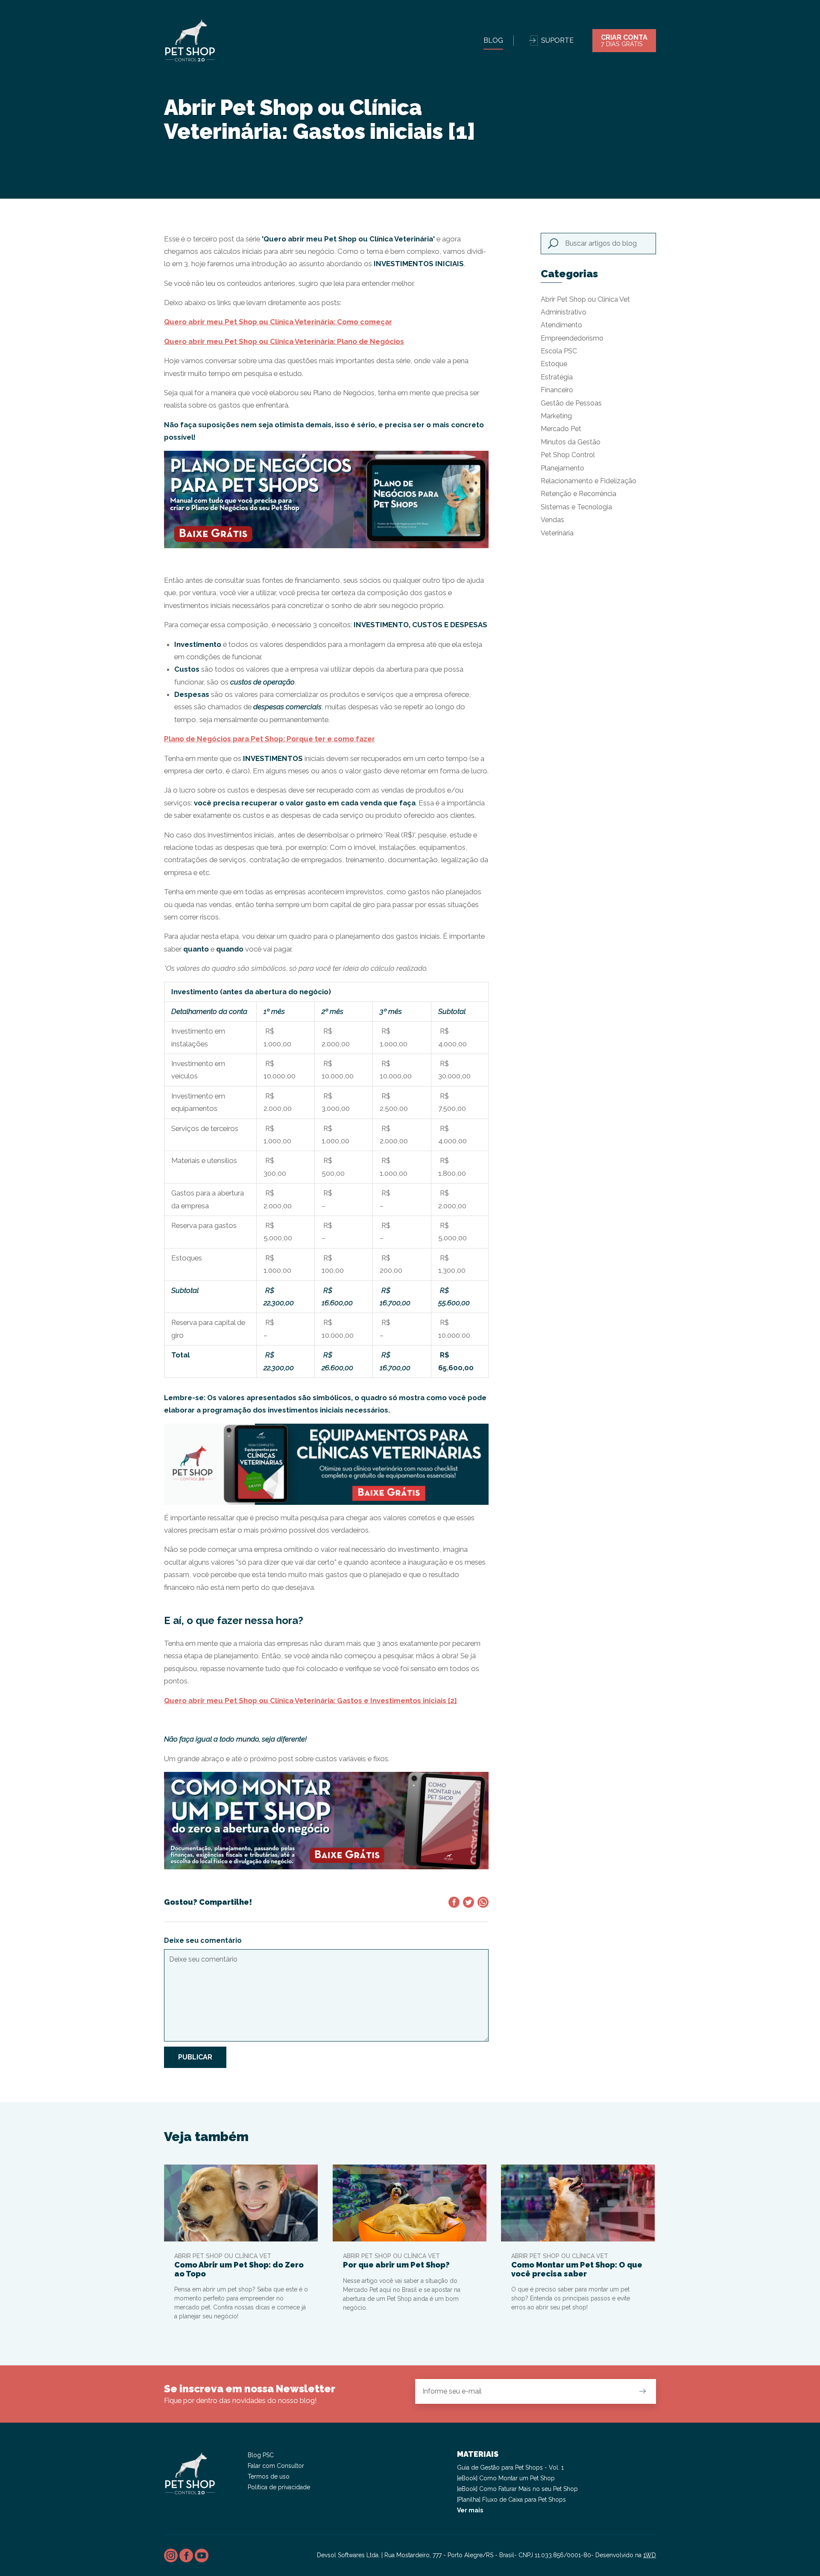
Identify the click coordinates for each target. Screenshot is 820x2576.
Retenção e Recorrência (578, 494)
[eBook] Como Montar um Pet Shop (506, 2478)
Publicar (195, 2057)
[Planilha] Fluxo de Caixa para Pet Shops (511, 2500)
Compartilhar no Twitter (469, 1902)
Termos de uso (269, 2476)
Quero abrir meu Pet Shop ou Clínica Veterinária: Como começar (278, 322)
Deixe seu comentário (203, 1940)
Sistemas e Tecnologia (576, 507)
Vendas (552, 520)
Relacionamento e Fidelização (589, 481)
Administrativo (564, 312)
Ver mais (470, 2510)
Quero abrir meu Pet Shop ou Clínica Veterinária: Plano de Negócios (284, 341)
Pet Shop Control (568, 455)
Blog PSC (261, 2455)
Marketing (556, 416)
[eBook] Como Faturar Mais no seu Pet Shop (517, 2489)
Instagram (171, 2555)
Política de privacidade (279, 2487)
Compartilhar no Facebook (454, 1902)
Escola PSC (559, 351)
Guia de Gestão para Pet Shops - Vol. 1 (510, 2467)
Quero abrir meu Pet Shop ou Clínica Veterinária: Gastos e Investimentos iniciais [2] (310, 1701)
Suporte (557, 40)
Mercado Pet (561, 429)
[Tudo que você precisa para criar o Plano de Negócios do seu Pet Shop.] (326, 499)
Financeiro (557, 390)
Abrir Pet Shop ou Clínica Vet (585, 299)
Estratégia (557, 377)
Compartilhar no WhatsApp (483, 1902)
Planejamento (562, 468)
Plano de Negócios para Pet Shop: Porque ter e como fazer (269, 739)
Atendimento (561, 325)
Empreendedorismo (572, 338)
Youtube (202, 2555)
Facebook (186, 2555)
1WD (650, 2555)
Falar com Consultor (276, 2466)
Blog (493, 40)
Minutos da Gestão (571, 442)
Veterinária (557, 533)
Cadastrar (642, 2391)
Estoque (554, 364)
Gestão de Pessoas (571, 403)
